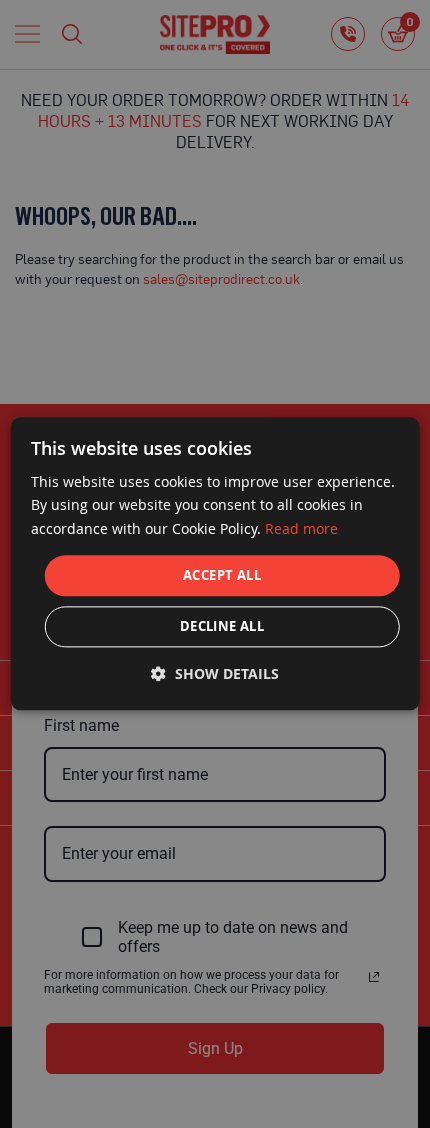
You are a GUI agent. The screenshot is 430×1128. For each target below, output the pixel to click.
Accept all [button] (222, 575)
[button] (215, 674)
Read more (301, 528)
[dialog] (215, 563)
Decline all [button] (222, 627)
